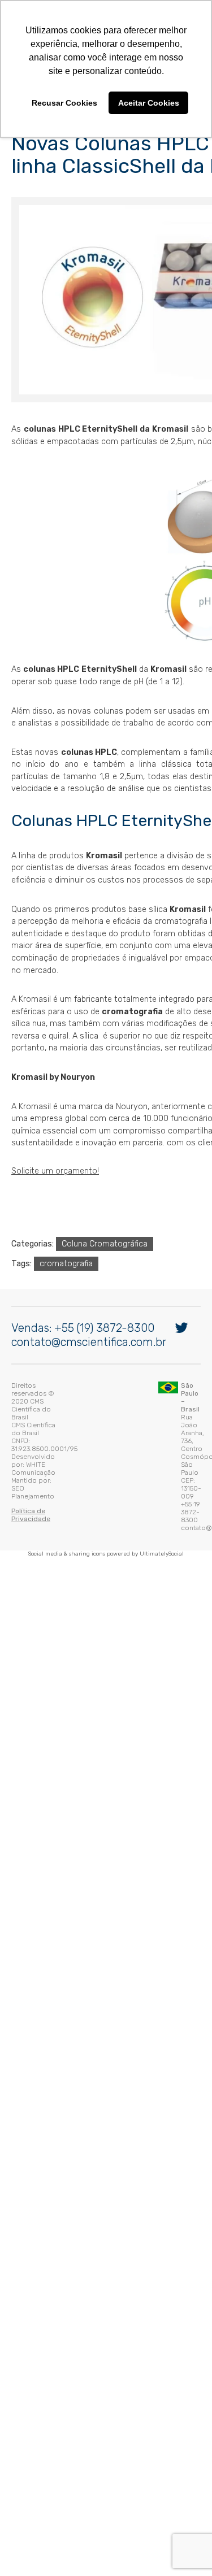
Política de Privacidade (46, 1471)
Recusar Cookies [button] (64, 103)
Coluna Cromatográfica (102, 1248)
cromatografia (63, 1268)
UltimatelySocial (162, 1500)
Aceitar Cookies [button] (149, 103)
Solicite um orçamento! (52, 1176)
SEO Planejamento (79, 1456)
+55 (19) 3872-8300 (101, 1373)
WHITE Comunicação (101, 1448)
